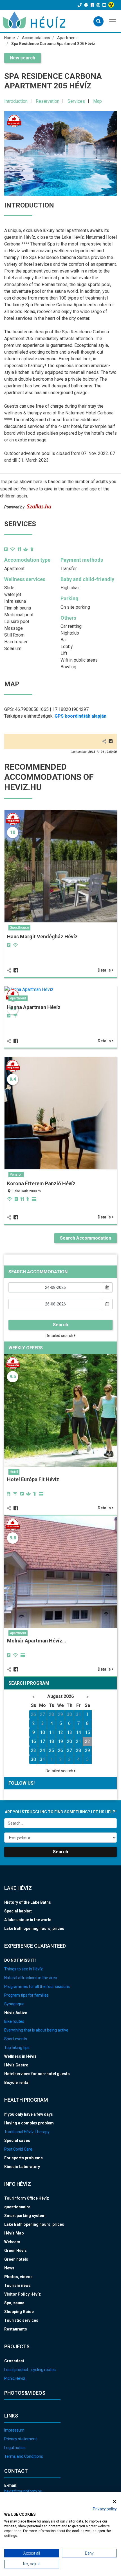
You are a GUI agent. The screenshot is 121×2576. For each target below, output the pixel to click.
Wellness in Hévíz (20, 2056)
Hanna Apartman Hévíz (34, 1007)
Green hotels (16, 2259)
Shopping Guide (19, 2312)
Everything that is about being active (36, 2030)
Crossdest (14, 2361)
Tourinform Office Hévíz (27, 2198)
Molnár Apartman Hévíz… (37, 1641)
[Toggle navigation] (113, 21)
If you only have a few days (29, 2114)
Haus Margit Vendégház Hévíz (42, 937)
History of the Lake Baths (28, 1902)
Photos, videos (18, 2277)
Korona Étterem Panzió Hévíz (41, 1183)
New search (23, 58)
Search (60, 1325)
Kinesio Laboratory (22, 2167)
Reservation (48, 101)
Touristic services (21, 2320)
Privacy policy (105, 2509)
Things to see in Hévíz (23, 1969)
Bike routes (14, 2021)
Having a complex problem (29, 2123)
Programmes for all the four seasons (37, 1986)
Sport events (16, 2039)
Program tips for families (26, 1995)
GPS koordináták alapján (80, 716)
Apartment (18, 998)
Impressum (14, 2430)
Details (105, 970)
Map (98, 101)
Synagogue (14, 2004)
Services (76, 101)
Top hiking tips (17, 2048)
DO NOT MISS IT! (20, 1960)
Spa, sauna (14, 2303)
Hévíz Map (14, 2233)
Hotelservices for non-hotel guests (37, 2074)
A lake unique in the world (28, 1920)
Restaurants (16, 2329)
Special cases (17, 2140)
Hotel (14, 1472)
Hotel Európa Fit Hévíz (33, 1479)
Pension (16, 1175)
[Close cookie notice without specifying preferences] (115, 2502)
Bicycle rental (17, 2082)
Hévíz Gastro (16, 2065)
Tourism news (17, 2285)
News (9, 2268)
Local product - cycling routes (30, 2370)
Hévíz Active (16, 2013)
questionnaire (17, 2207)
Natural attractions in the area (31, 1978)
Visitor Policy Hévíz (23, 2294)
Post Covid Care (18, 2149)
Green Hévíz (15, 2251)
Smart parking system (25, 2216)
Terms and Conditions (24, 2456)
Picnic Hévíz (15, 2378)
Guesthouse (19, 928)
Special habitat (18, 1911)
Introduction (16, 101)
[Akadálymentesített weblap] (112, 5)
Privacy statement (21, 2439)
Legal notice (15, 2448)
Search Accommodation (86, 1238)
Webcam (12, 2242)
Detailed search (60, 1336)
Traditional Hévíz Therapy (27, 2132)
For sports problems (23, 2158)
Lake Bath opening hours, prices (34, 1928)
